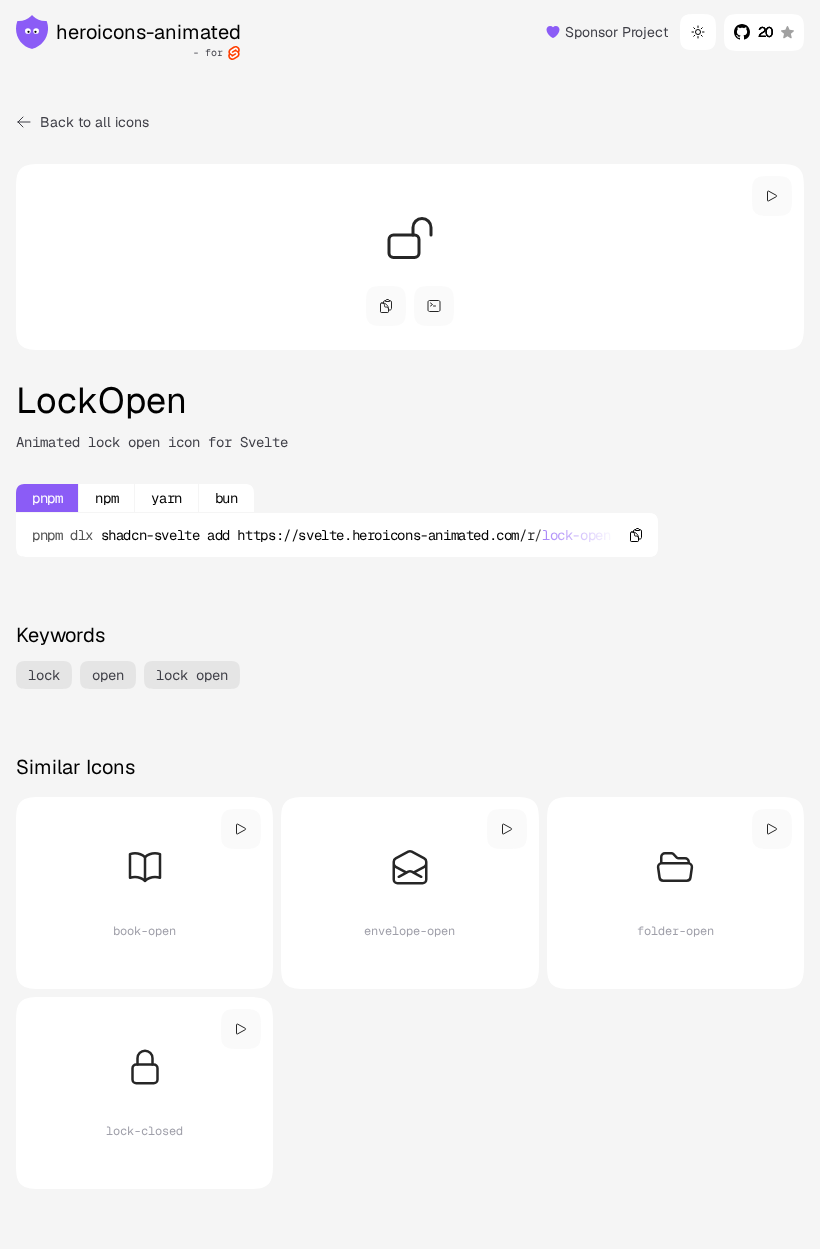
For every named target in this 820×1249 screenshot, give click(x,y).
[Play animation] (772, 196)
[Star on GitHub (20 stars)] (764, 32)
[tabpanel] (337, 535)
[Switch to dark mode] (698, 32)
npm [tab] (106, 498)
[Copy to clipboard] (636, 535)
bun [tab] (226, 498)
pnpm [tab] (47, 498)
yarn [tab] (166, 498)
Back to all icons (94, 122)
